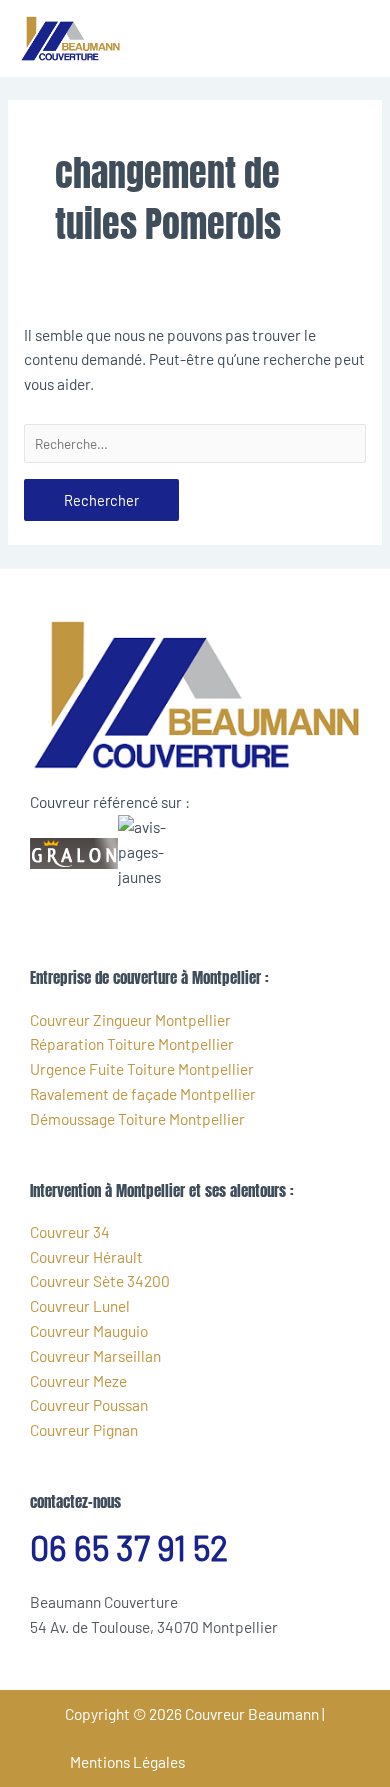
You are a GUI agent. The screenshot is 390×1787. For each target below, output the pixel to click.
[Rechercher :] (195, 443)
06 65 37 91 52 (129, 1547)
